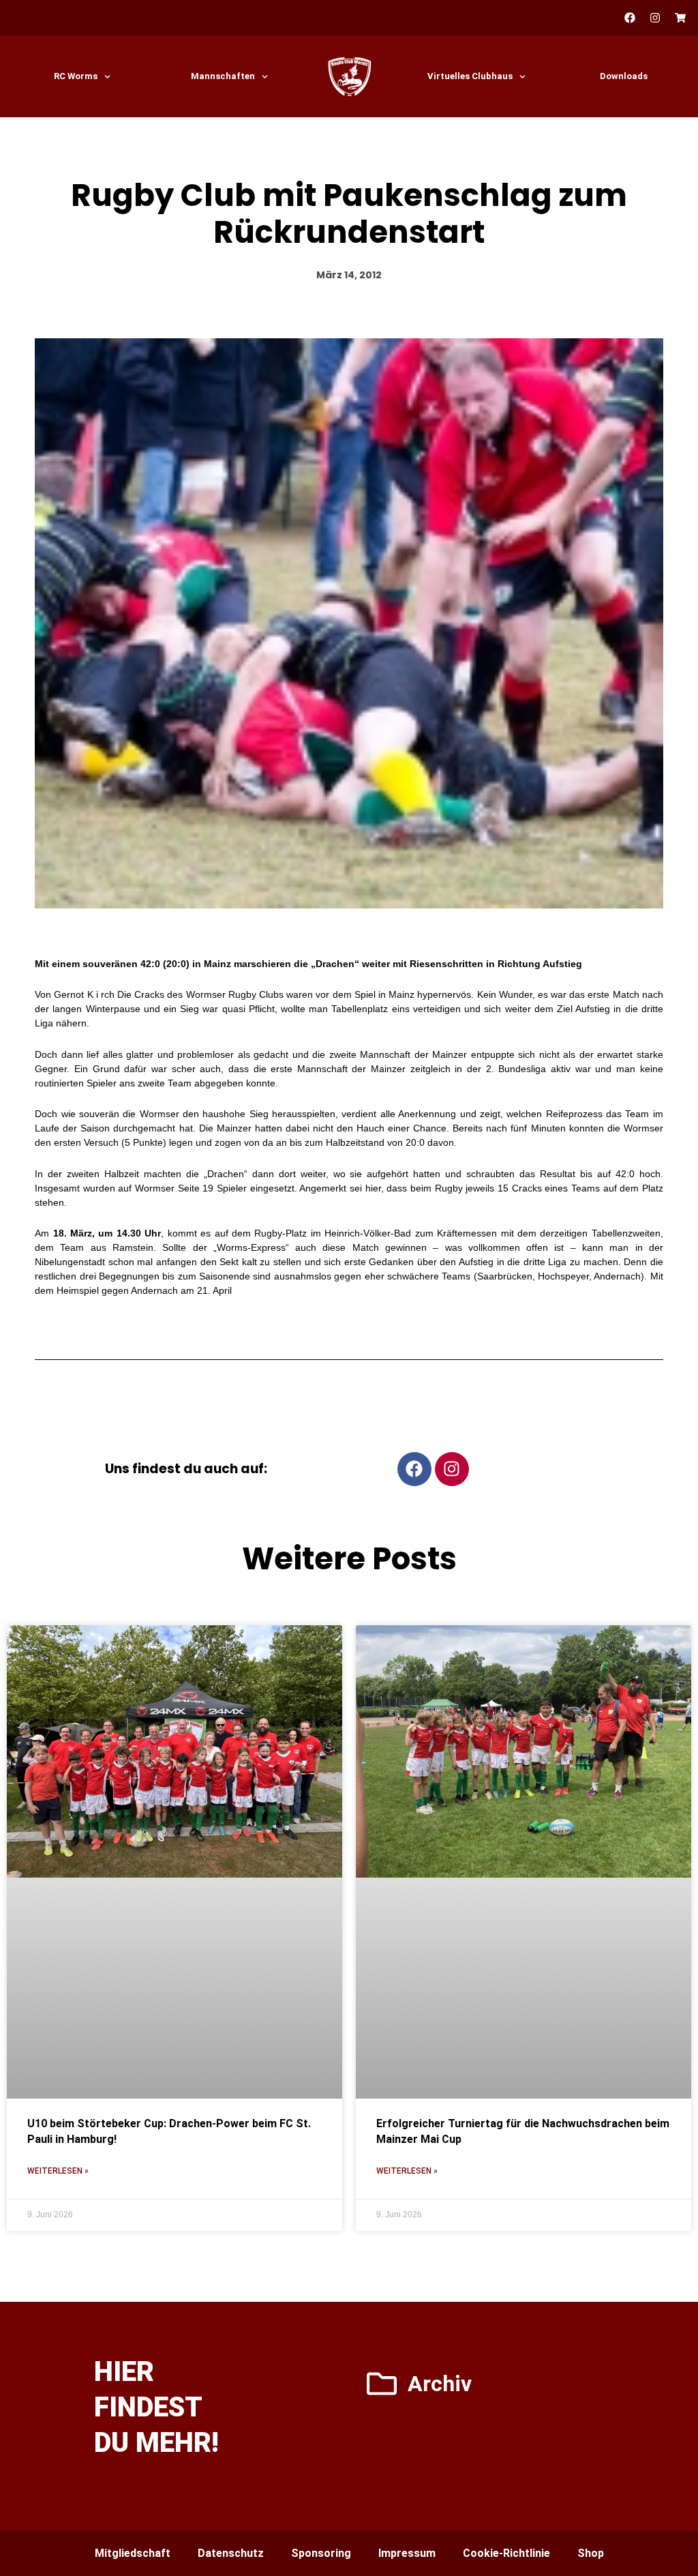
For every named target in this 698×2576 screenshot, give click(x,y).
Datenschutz (231, 2553)
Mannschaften (223, 76)
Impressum (407, 2553)
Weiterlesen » (58, 2171)
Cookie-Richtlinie (506, 2553)
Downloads (624, 76)
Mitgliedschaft (133, 2553)
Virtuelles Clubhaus (470, 76)
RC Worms (76, 76)
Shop (591, 2553)
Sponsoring (321, 2553)
